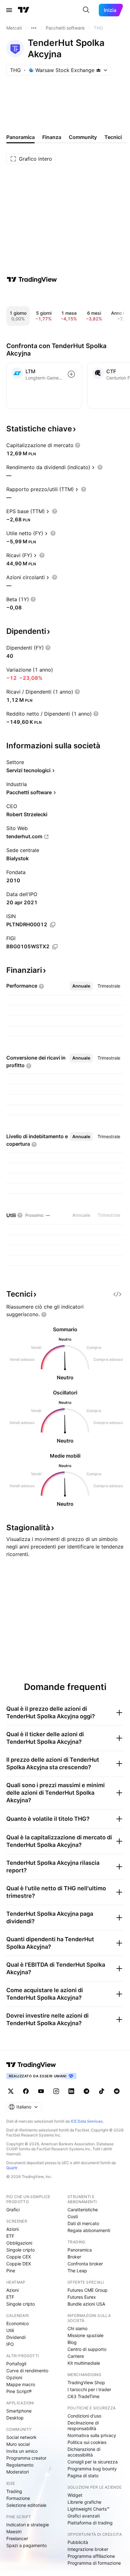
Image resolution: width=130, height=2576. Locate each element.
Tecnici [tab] (113, 137)
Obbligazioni (19, 2243)
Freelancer (17, 2538)
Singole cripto (21, 2250)
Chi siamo (77, 2328)
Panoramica (80, 2250)
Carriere (76, 2356)
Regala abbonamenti (89, 2230)
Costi (73, 2216)
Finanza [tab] (52, 137)
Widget (75, 2495)
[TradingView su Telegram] (86, 2091)
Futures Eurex (82, 2297)
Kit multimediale (84, 2363)
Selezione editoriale (26, 2505)
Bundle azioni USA (86, 2304)
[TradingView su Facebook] (26, 2091)
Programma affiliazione (91, 2556)
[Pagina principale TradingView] (24, 10)
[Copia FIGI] (55, 947)
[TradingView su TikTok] (102, 2091)
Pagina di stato (83, 2476)
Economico (18, 2323)
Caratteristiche (83, 2210)
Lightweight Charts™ (89, 2509)
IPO (10, 2344)
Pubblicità (78, 2542)
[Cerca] (86, 10)
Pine (11, 2271)
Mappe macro (21, 2384)
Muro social (18, 2444)
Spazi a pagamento (27, 2545)
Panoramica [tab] (21, 137)
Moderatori (18, 2472)
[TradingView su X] (11, 2091)
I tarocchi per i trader (89, 2389)
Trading (14, 2491)
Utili (10, 2330)
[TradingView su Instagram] (56, 2091)
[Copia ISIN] (53, 925)
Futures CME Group (88, 2290)
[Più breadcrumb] (34, 28)
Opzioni (14, 2377)
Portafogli (16, 2364)
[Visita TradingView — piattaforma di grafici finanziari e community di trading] (32, 280)
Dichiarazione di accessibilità (84, 2452)
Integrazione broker (88, 2549)
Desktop (15, 2418)
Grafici (13, 2210)
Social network (21, 2437)
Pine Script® (19, 2391)
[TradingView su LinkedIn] (71, 2091)
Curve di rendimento (27, 2371)
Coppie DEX (19, 2264)
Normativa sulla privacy (92, 2435)
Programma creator (26, 2458)
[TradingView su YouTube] (41, 2091)
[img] (98, 70)
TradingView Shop (86, 2382)
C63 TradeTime (83, 2396)
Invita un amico (22, 2451)
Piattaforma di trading (90, 2523)
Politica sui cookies (87, 2442)
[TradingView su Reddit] (117, 2091)
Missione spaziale (86, 2335)
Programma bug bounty (92, 2469)
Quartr (12, 2168)
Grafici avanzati (84, 2516)
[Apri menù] (9, 10)
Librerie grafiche (84, 2502)
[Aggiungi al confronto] (71, 374)
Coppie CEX (19, 2257)
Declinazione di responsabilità (83, 2426)
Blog (72, 2342)
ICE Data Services (87, 2121)
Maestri (14, 2532)
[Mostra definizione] (78, 445)
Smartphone (19, 2411)
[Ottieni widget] (117, 1294)
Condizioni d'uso (84, 2416)
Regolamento (20, 2465)
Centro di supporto (87, 2349)
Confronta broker (85, 2264)
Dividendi (16, 2337)
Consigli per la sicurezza (93, 2462)
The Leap (77, 2271)
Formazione (18, 2498)
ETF (10, 2236)
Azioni (12, 2229)
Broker (74, 2257)
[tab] (81, 986)
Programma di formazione (94, 2563)
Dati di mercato (83, 2223)
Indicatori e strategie (28, 2525)
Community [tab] (83, 137)
